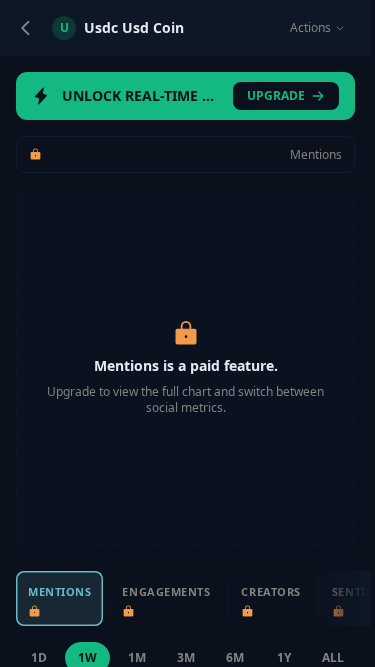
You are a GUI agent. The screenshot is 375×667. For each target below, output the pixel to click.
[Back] (26, 28)
